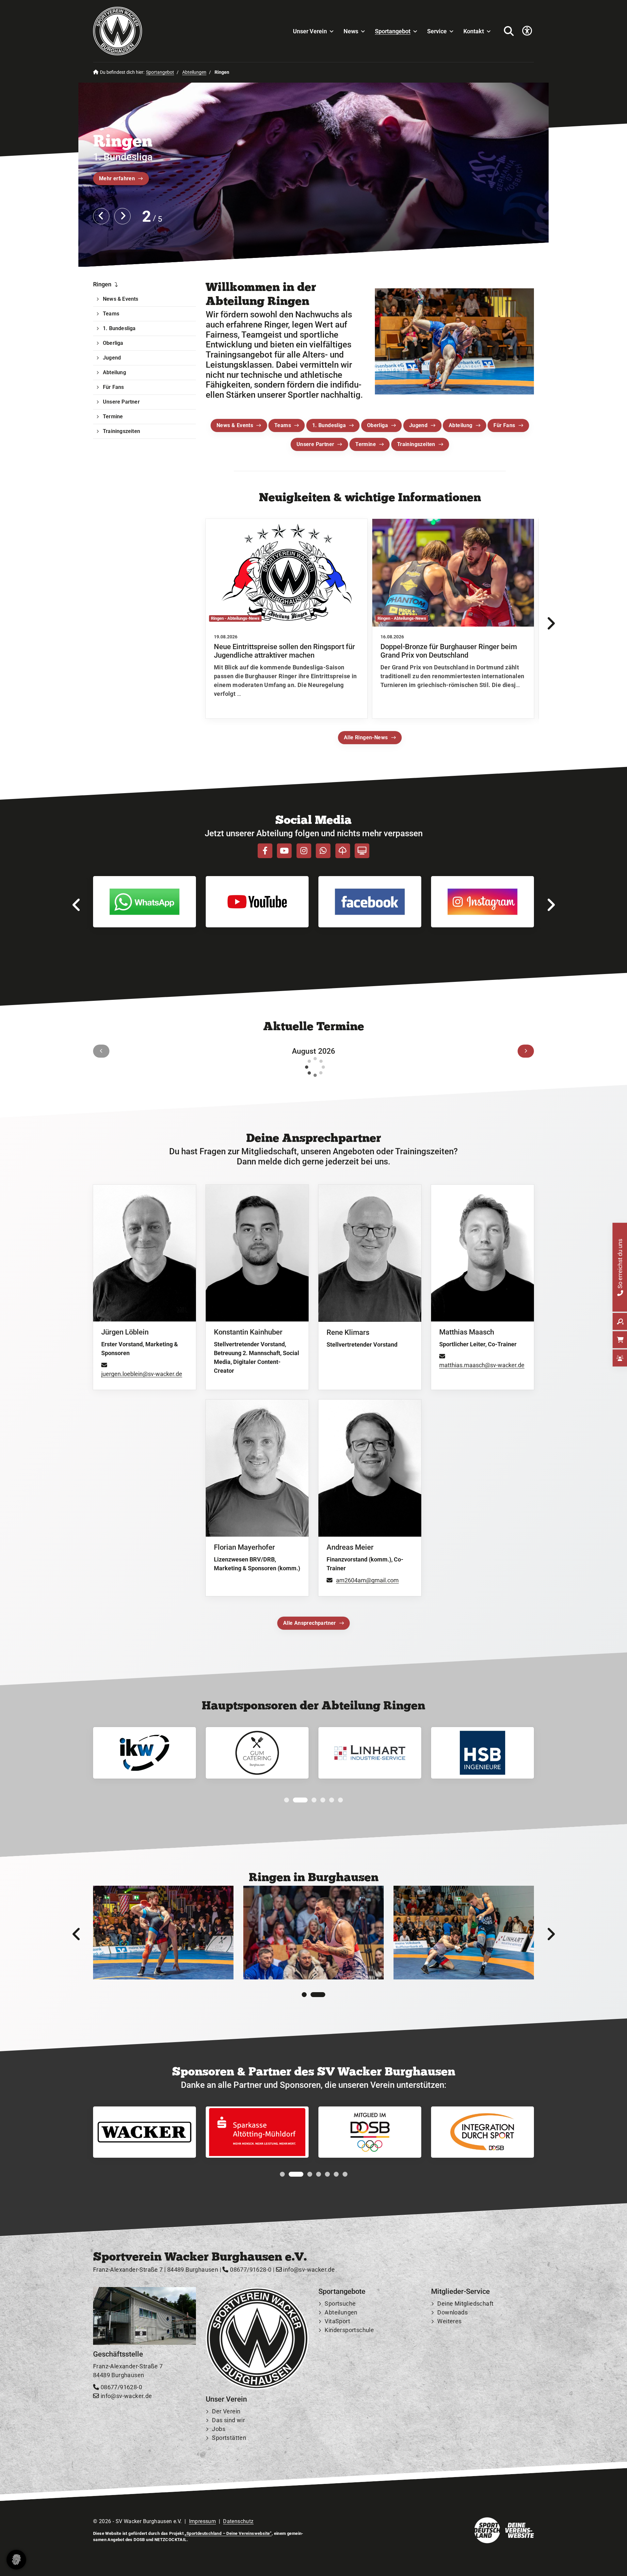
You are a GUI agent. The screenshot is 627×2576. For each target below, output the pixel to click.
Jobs (219, 2429)
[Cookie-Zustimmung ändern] (16, 2560)
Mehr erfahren (117, 178)
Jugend (418, 425)
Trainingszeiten (416, 444)
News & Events (235, 425)
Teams (283, 425)
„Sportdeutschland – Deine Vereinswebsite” (228, 2533)
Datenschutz (238, 2521)
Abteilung (461, 425)
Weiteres (449, 2321)
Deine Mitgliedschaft (465, 2304)
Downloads (452, 2312)
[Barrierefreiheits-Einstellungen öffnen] (527, 31)
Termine (366, 444)
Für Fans (504, 425)
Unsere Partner (315, 444)
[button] (287, 1800)
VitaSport (337, 2321)
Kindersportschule (349, 2330)
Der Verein (226, 2411)
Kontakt (474, 31)
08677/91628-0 (250, 2270)
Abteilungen (194, 72)
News (351, 31)
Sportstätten (229, 2438)
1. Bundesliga (329, 425)
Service (437, 31)
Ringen (102, 284)
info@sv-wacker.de (308, 2270)
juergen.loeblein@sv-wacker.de (142, 1374)
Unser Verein (310, 31)
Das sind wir (228, 2420)
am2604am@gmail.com (367, 1580)
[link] (287, 619)
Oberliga (378, 425)
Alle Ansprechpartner (310, 1623)
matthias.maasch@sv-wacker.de (482, 1365)
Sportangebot (393, 31)
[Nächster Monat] (526, 1051)
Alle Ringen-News (366, 737)
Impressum (203, 2521)
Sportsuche (340, 2304)
